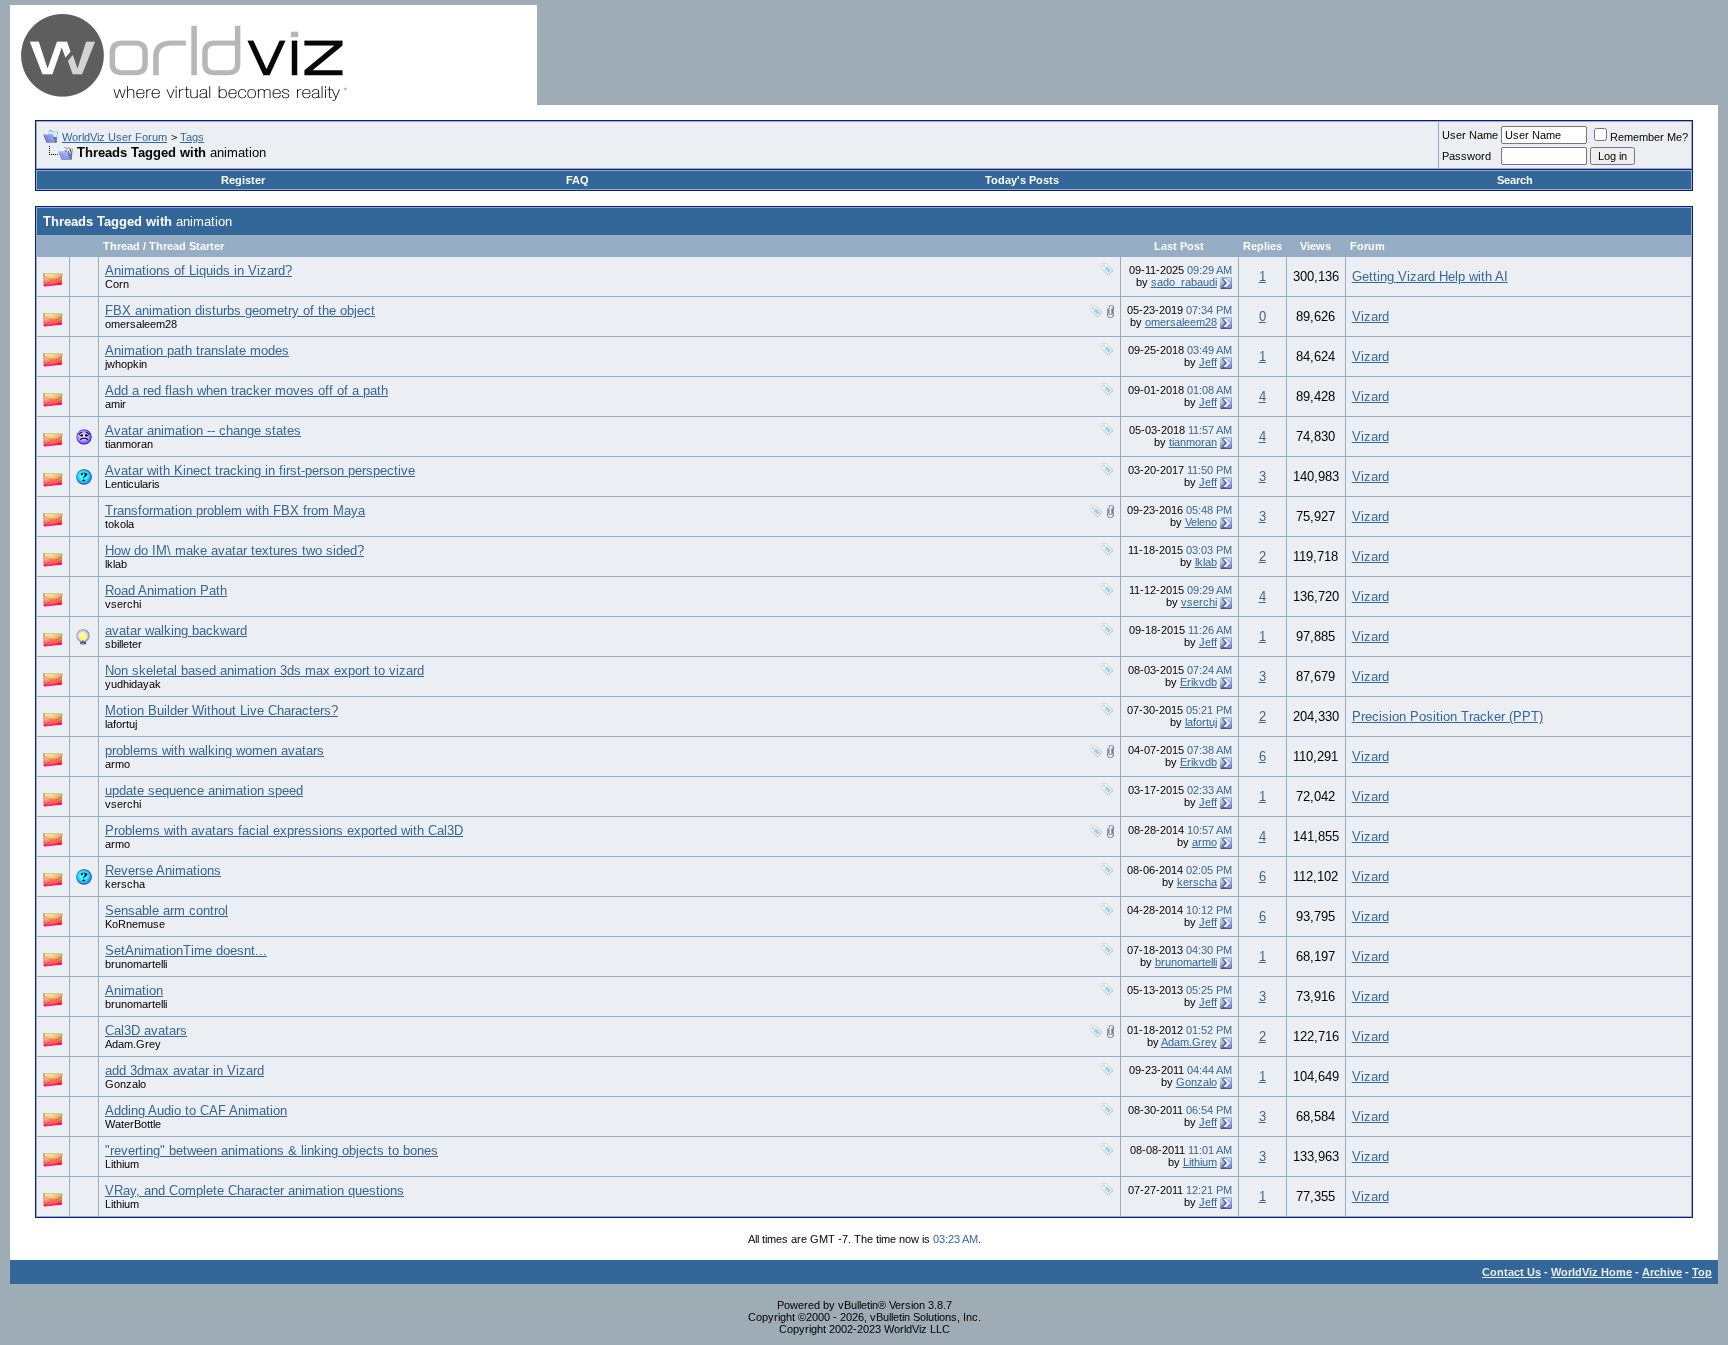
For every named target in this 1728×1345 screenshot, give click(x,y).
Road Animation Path (166, 590)
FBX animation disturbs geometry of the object (240, 310)
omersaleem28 (141, 324)
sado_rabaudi (1184, 282)
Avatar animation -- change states (203, 430)
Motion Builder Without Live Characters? (221, 710)
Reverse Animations (163, 870)
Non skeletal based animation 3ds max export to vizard (264, 670)
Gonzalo (125, 1084)
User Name (1470, 135)
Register (243, 180)
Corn (117, 284)
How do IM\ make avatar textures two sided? (234, 550)
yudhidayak (133, 684)
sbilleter (123, 644)
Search (1515, 180)
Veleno (1201, 522)
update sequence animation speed (204, 790)
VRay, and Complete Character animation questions (254, 1190)
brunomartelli (136, 964)
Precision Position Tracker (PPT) (1447, 716)
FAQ (577, 180)
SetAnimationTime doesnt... (186, 950)
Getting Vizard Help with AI (1430, 276)
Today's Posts (1022, 180)
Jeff (1208, 362)
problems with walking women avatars (214, 750)
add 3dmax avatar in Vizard (184, 1070)
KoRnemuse (135, 924)
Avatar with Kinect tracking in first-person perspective (260, 470)
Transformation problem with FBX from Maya (235, 510)
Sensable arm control (166, 910)
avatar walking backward (176, 630)
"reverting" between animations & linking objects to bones (271, 1150)
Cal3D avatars (146, 1030)
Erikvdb (1198, 682)
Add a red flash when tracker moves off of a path (246, 390)
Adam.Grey (133, 1044)
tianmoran (129, 444)
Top (1702, 1272)
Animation (134, 990)
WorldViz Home (1591, 1272)
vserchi (123, 604)
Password (1466, 156)
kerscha (125, 884)
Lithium (122, 1164)
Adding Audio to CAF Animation (196, 1110)
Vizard (1370, 316)
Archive (1662, 1272)
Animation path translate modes (197, 350)
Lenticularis (132, 484)
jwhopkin (126, 364)
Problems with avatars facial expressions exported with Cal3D (284, 830)
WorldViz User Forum (114, 137)
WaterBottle (133, 1124)
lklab (116, 564)
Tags (192, 137)
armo (117, 764)
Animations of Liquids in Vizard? (198, 270)
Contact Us (1511, 1272)
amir (115, 404)
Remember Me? (1649, 137)
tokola (119, 524)
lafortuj (121, 724)
